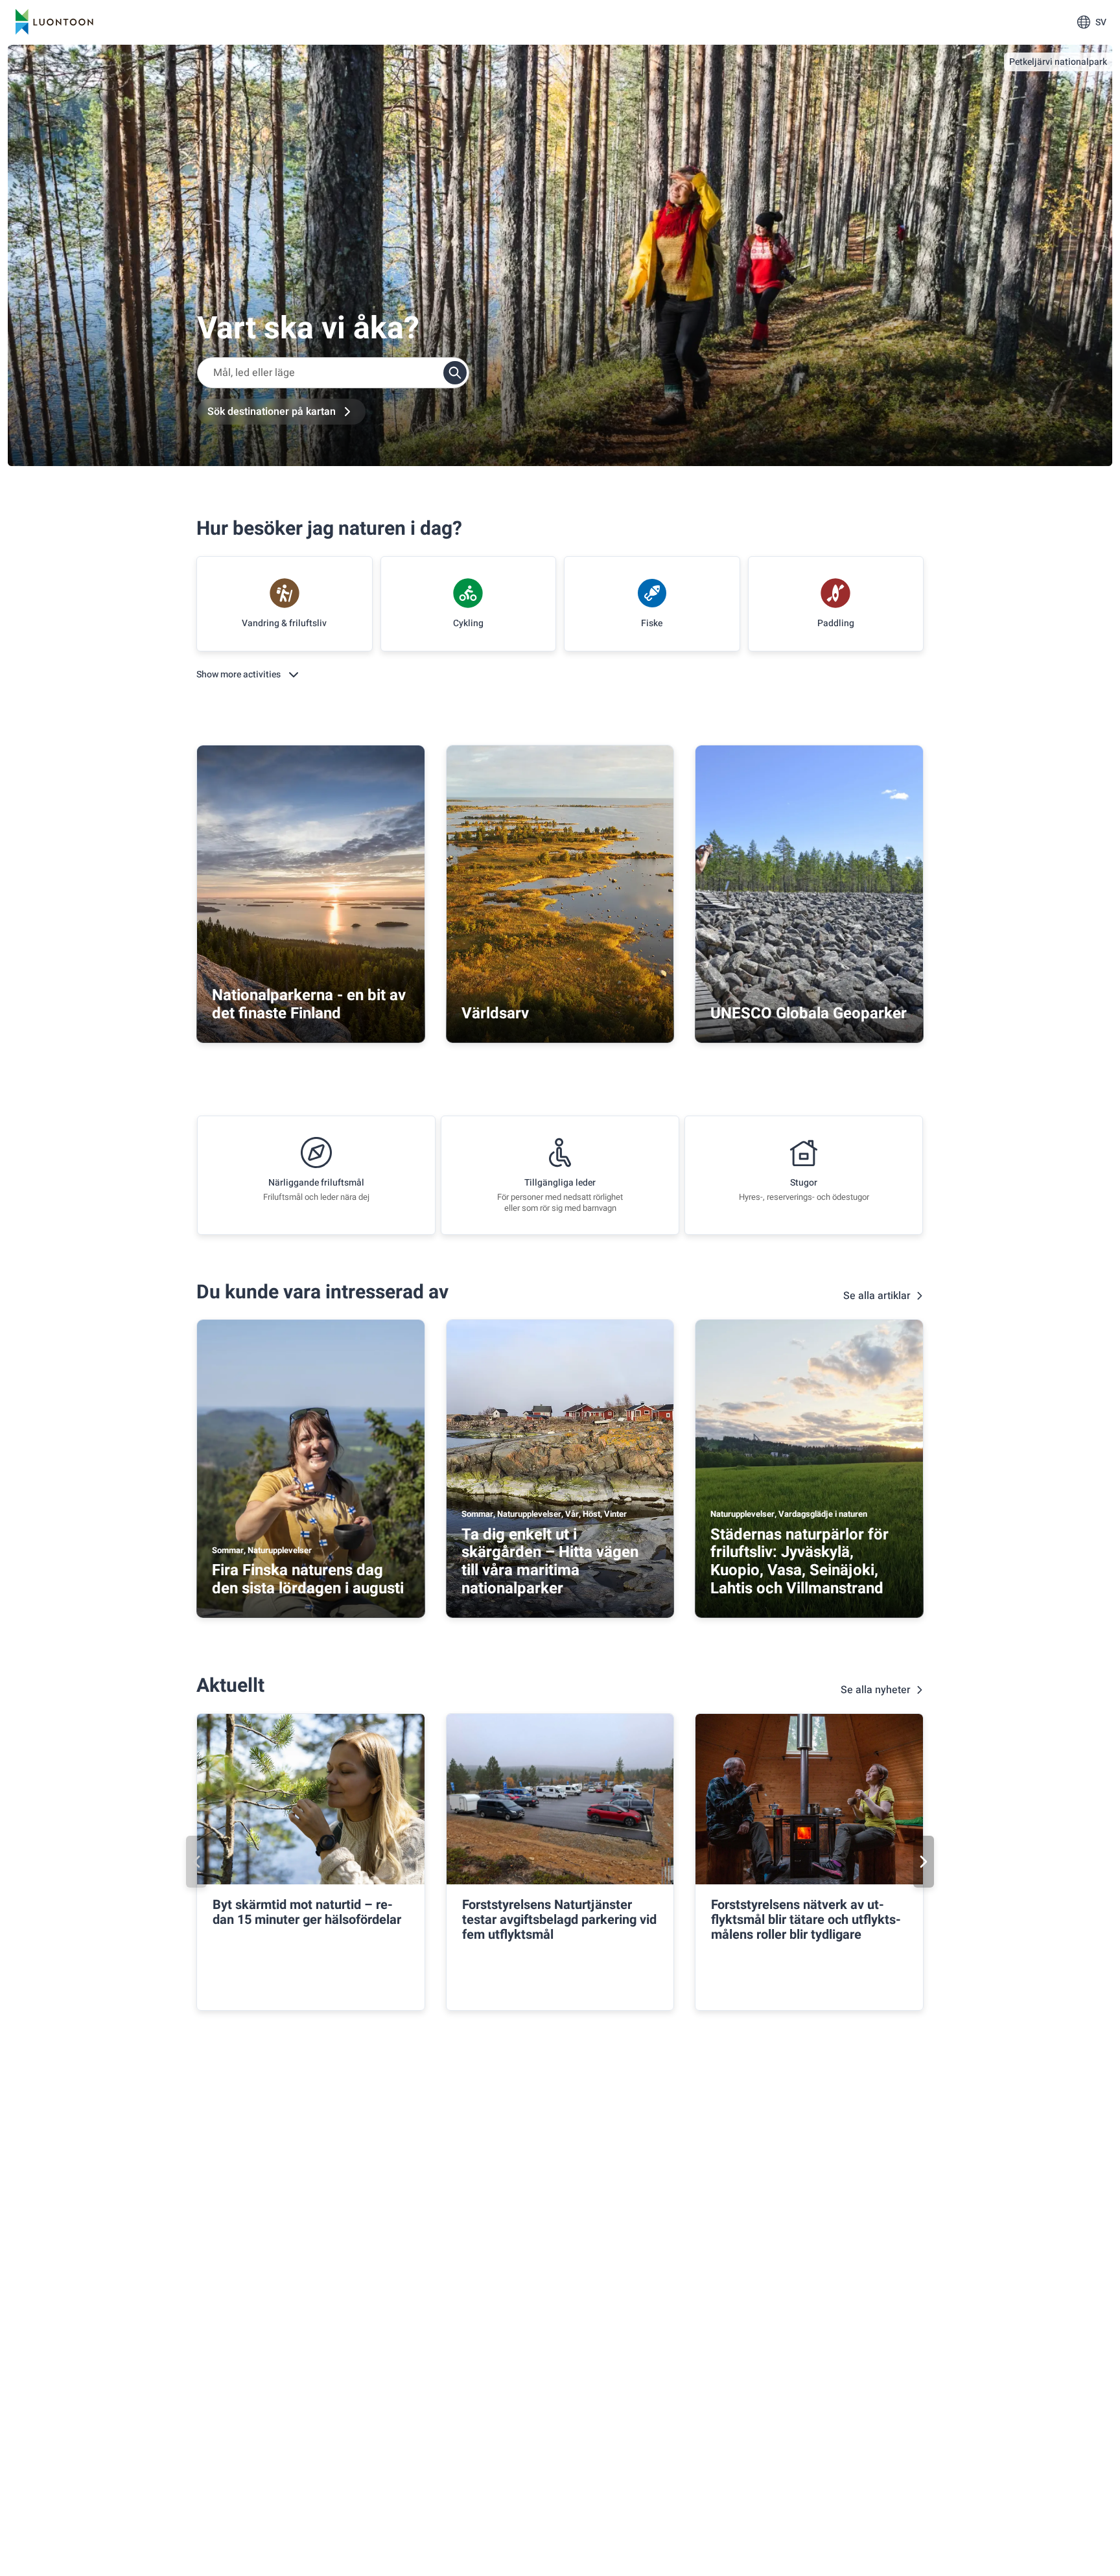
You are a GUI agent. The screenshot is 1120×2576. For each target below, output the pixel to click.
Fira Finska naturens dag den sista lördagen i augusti (308, 1579)
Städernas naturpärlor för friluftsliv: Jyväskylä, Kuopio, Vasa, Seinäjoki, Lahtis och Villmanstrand (799, 1562)
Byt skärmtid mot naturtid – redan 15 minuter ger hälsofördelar (307, 1912)
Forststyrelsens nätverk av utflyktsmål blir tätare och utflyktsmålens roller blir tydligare (806, 1920)
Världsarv (495, 1013)
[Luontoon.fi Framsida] (54, 22)
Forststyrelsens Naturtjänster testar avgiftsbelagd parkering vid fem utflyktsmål (559, 1920)
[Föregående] (196, 1862)
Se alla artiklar (877, 1296)
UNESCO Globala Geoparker (809, 1013)
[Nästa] (924, 1862)
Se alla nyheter (876, 1690)
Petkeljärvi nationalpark (1058, 62)
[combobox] (333, 373)
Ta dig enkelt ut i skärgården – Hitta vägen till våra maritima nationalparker (550, 1562)
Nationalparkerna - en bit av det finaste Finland (309, 1004)
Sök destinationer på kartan (272, 412)
